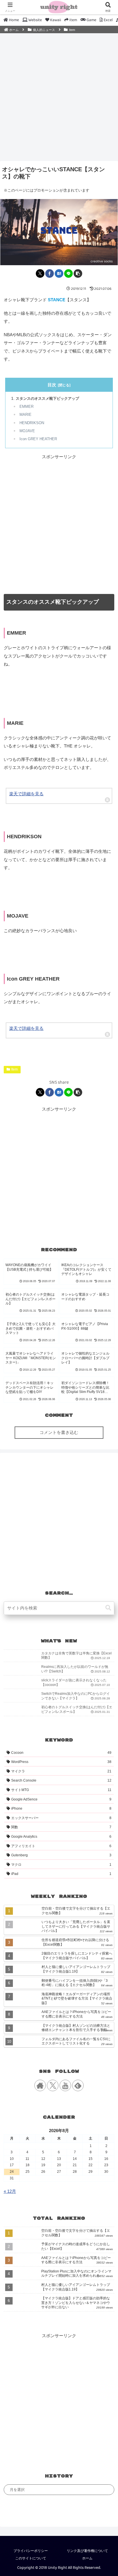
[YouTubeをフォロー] (65, 2085)
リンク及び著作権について (87, 2551)
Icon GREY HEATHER (38, 439)
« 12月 (10, 2191)
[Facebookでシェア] (50, 273)
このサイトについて (31, 2558)
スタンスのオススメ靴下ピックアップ (47, 398)
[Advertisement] (59, 96)
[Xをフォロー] (53, 2085)
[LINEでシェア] (68, 273)
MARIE (25, 415)
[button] (78, 273)
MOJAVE (27, 431)
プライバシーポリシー (31, 2551)
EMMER (26, 407)
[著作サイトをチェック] (40, 2085)
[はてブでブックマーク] (59, 273)
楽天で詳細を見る (26, 794)
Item (14, 1069)
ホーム (87, 2558)
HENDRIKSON (32, 423)
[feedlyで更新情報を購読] (78, 2085)
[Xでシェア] (40, 273)
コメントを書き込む (59, 1432)
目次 (52, 385)
